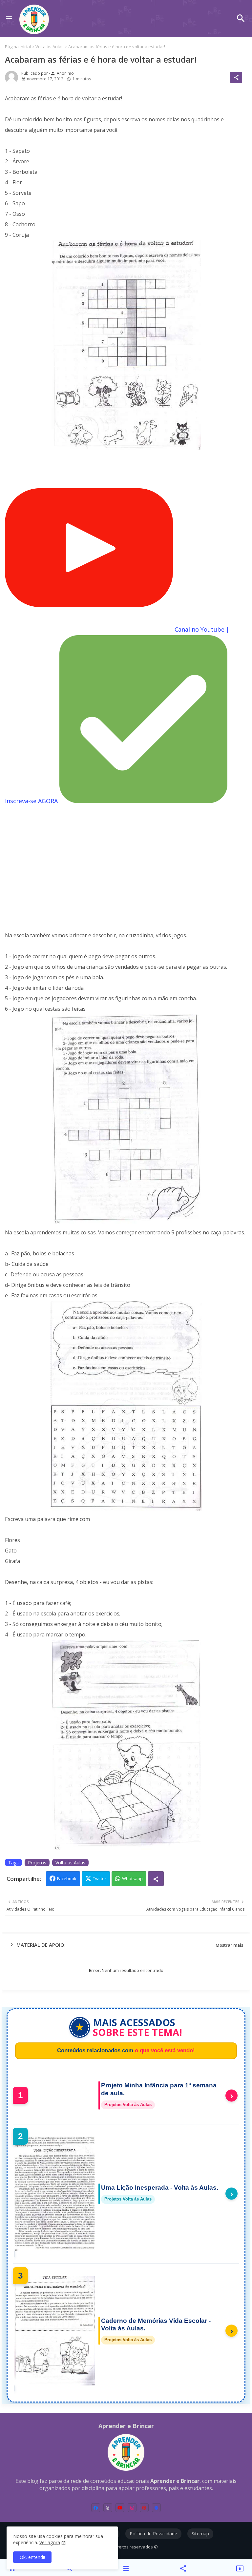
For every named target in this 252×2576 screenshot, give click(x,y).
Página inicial (18, 47)
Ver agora (50, 2542)
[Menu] (9, 19)
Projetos (37, 1863)
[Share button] (156, 1879)
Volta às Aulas (50, 47)
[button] (241, 18)
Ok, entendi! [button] (32, 2557)
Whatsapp (132, 1878)
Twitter (100, 1878)
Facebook (67, 1878)
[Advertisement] (126, 863)
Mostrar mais (229, 1945)
